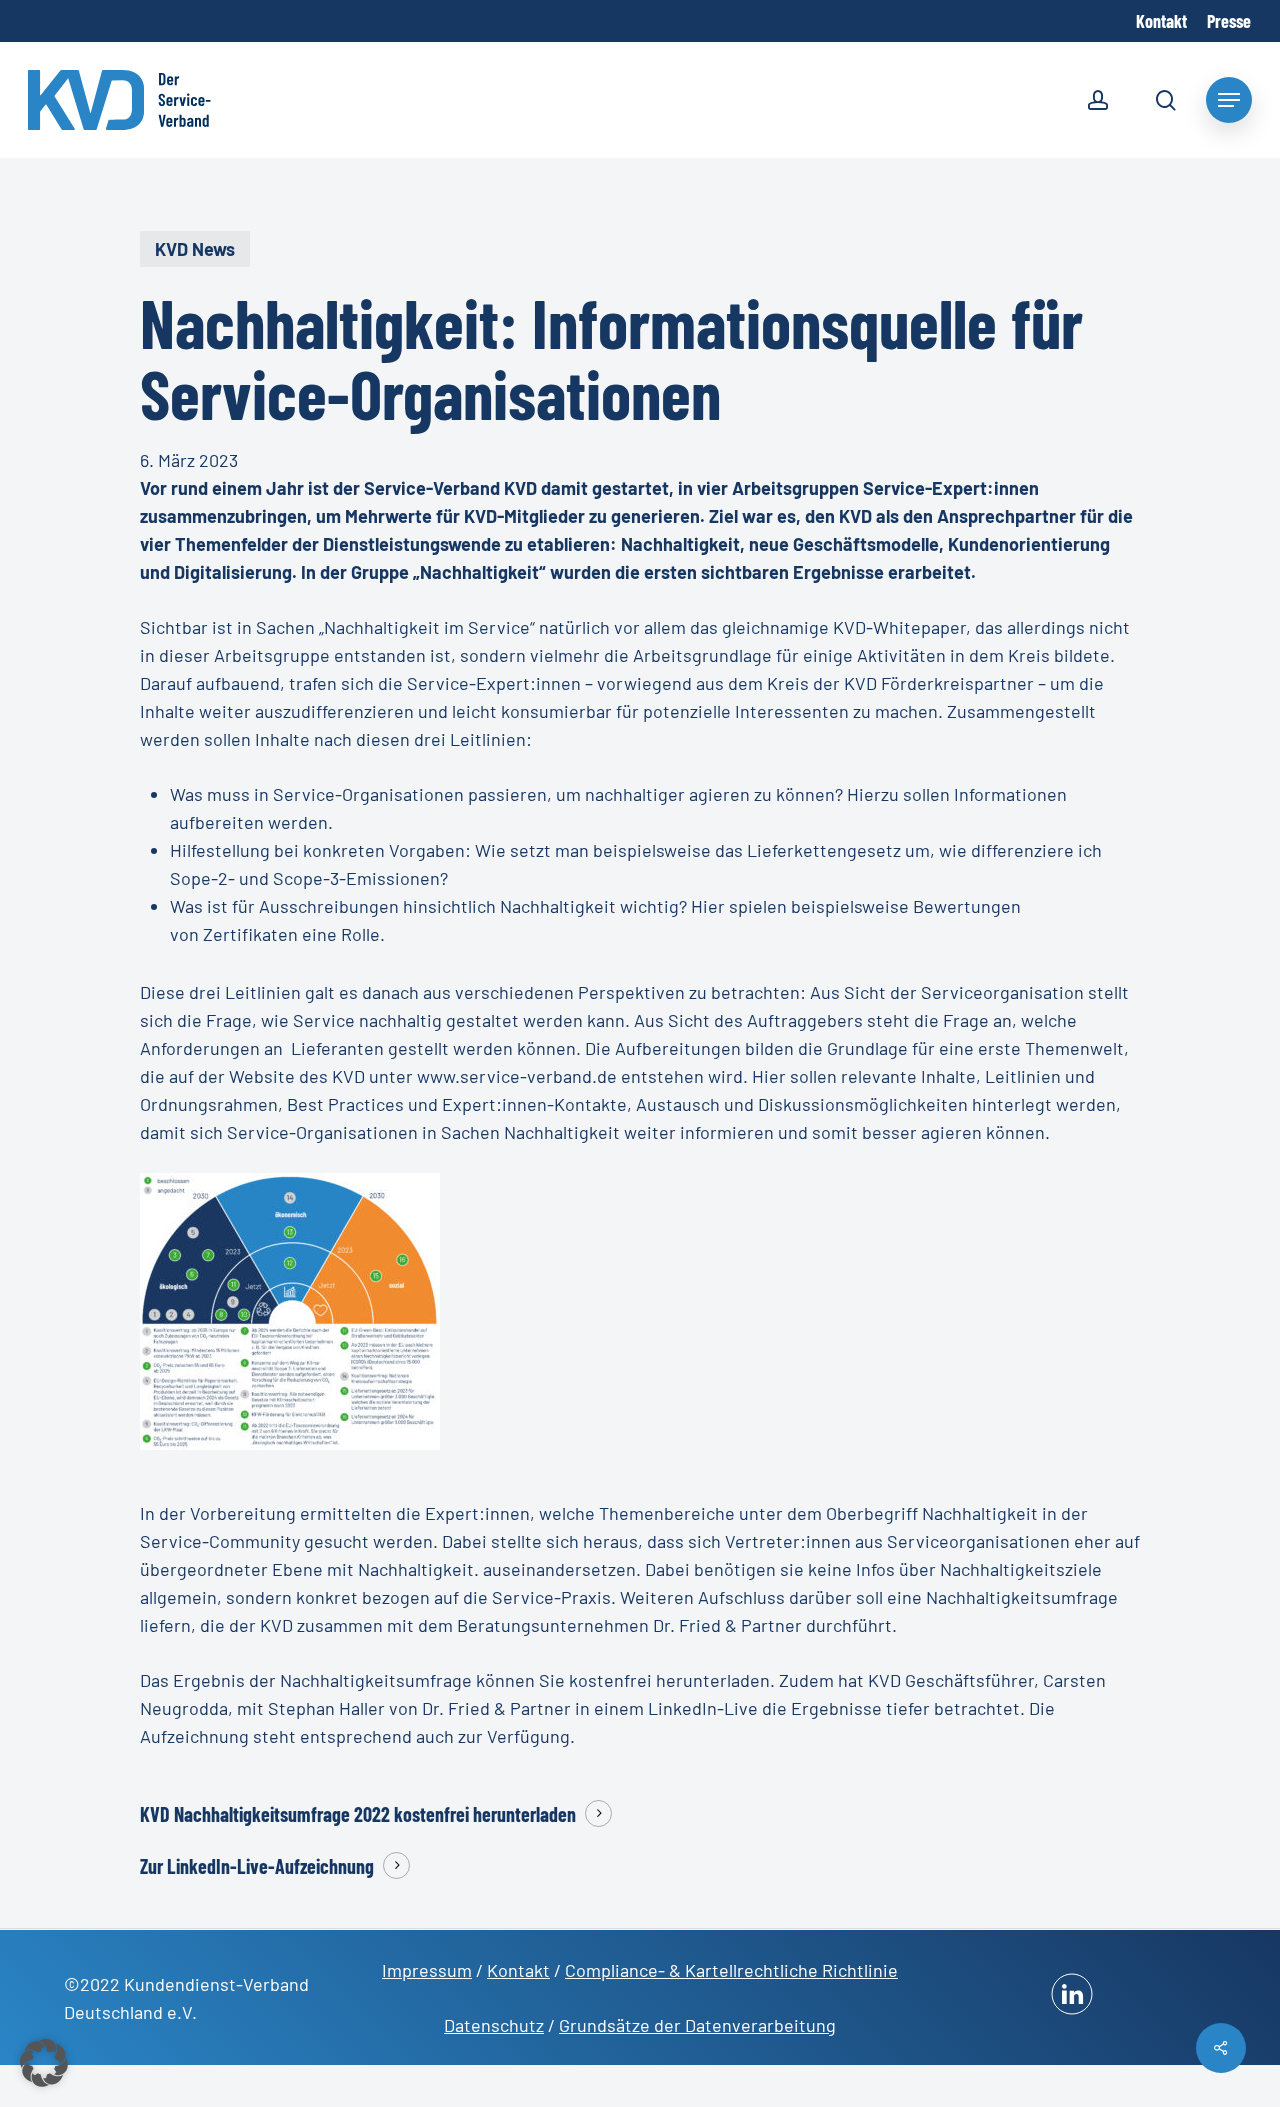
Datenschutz (494, 2025)
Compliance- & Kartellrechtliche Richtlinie (731, 1970)
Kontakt (518, 1970)
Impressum (427, 1970)
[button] (44, 2063)
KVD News (195, 249)
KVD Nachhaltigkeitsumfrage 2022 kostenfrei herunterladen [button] (358, 1814)
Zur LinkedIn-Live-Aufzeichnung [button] (257, 1866)
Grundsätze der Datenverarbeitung (697, 2025)
